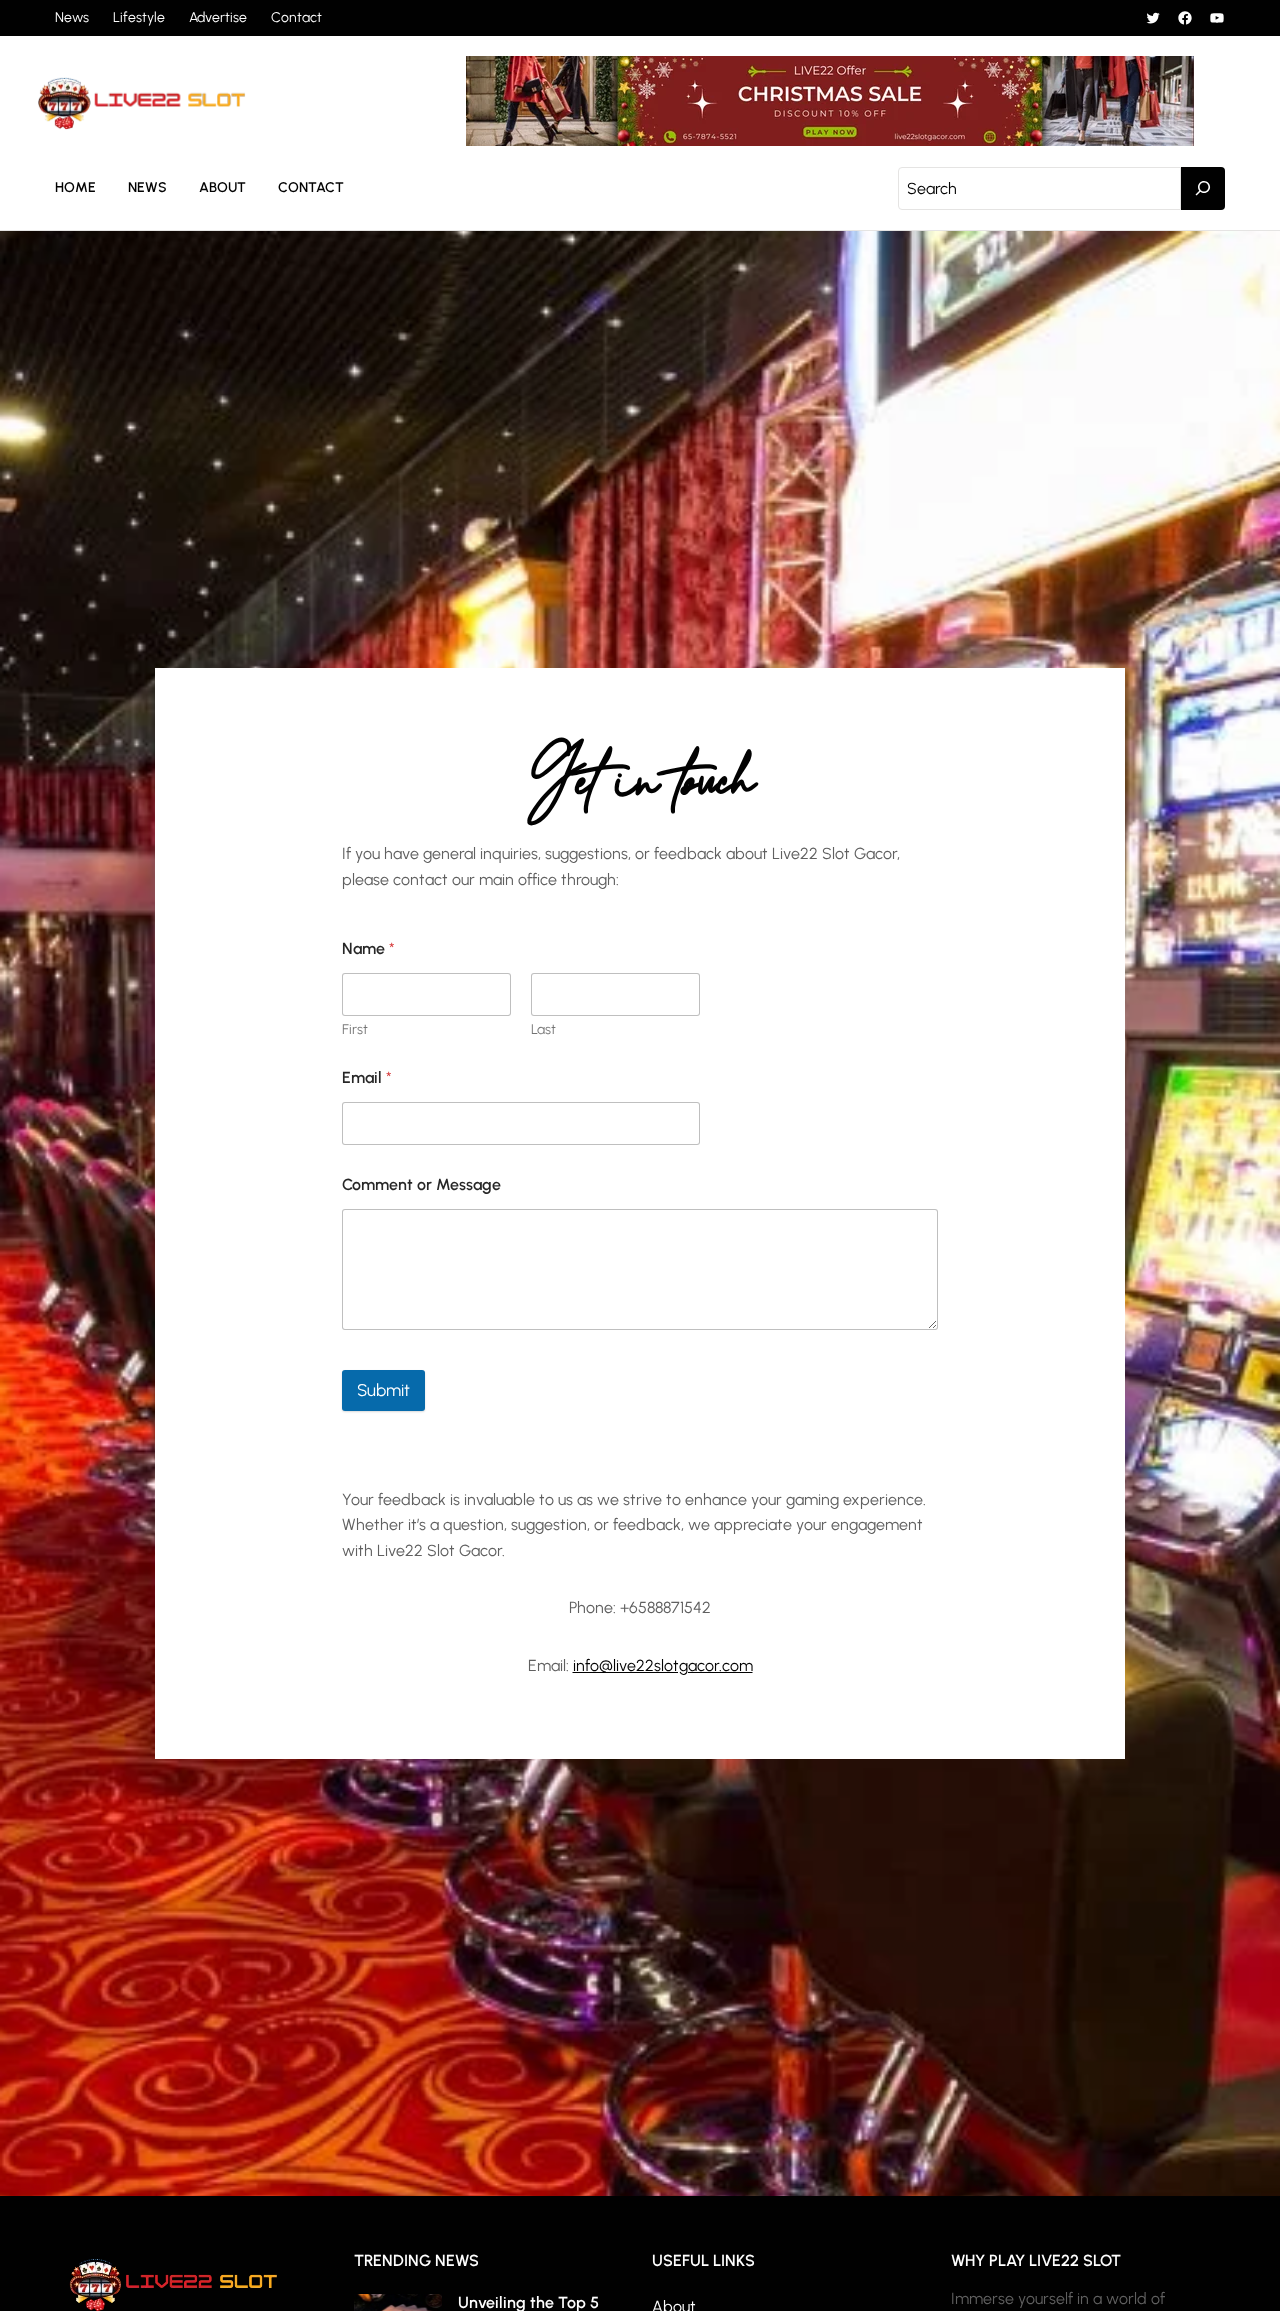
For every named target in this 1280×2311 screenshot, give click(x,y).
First (355, 1029)
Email (367, 1077)
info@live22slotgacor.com (663, 1665)
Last (543, 1029)
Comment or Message (421, 1184)
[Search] (1203, 189)
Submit (383, 1390)
